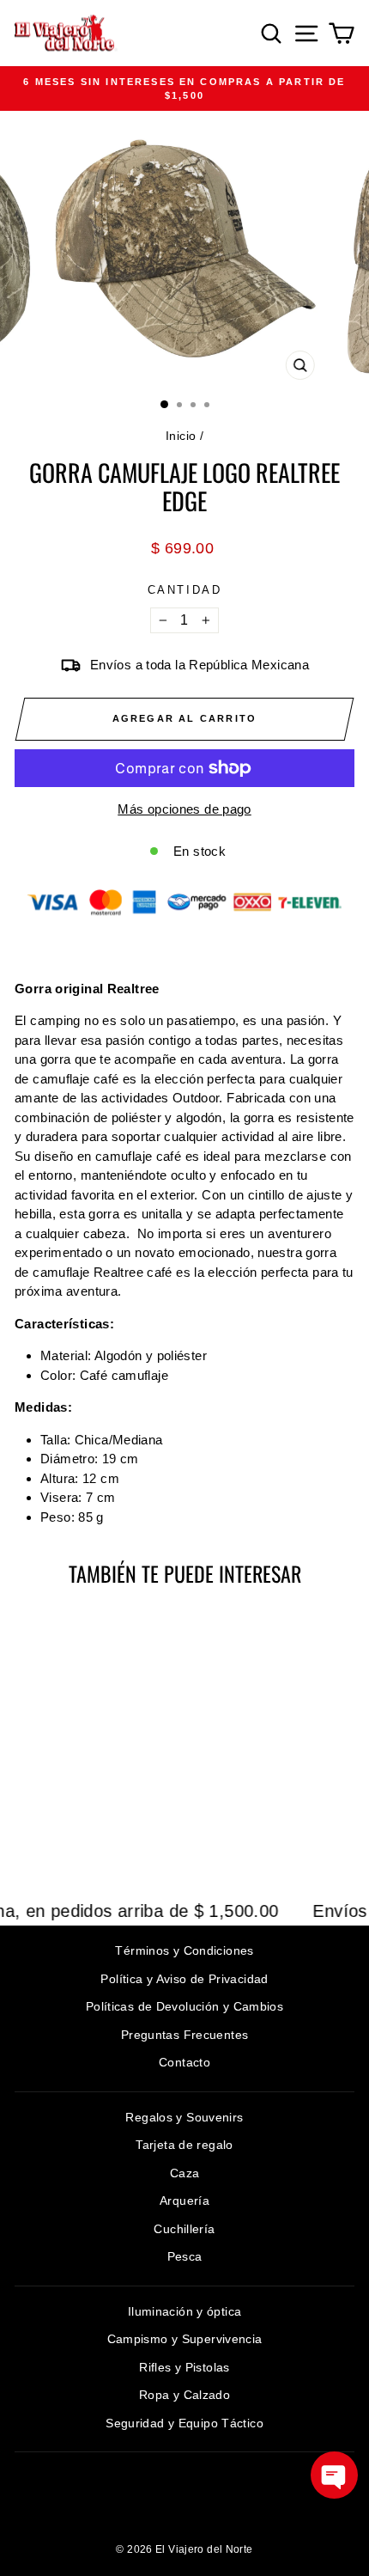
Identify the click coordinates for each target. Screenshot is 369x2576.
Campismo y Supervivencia (185, 2339)
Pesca (185, 2256)
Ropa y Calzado (184, 2395)
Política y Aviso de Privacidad (184, 1979)
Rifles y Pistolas (184, 2367)
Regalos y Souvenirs (184, 2117)
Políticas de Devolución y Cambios (184, 2006)
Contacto (184, 2062)
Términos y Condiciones (184, 1950)
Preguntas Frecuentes (185, 2035)
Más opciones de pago (184, 809)
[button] (334, 2475)
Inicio (181, 436)
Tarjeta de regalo (184, 2145)
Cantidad (185, 590)
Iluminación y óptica (185, 2311)
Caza (185, 2173)
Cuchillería (184, 2229)
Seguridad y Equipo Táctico (184, 2423)
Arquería (184, 2201)
